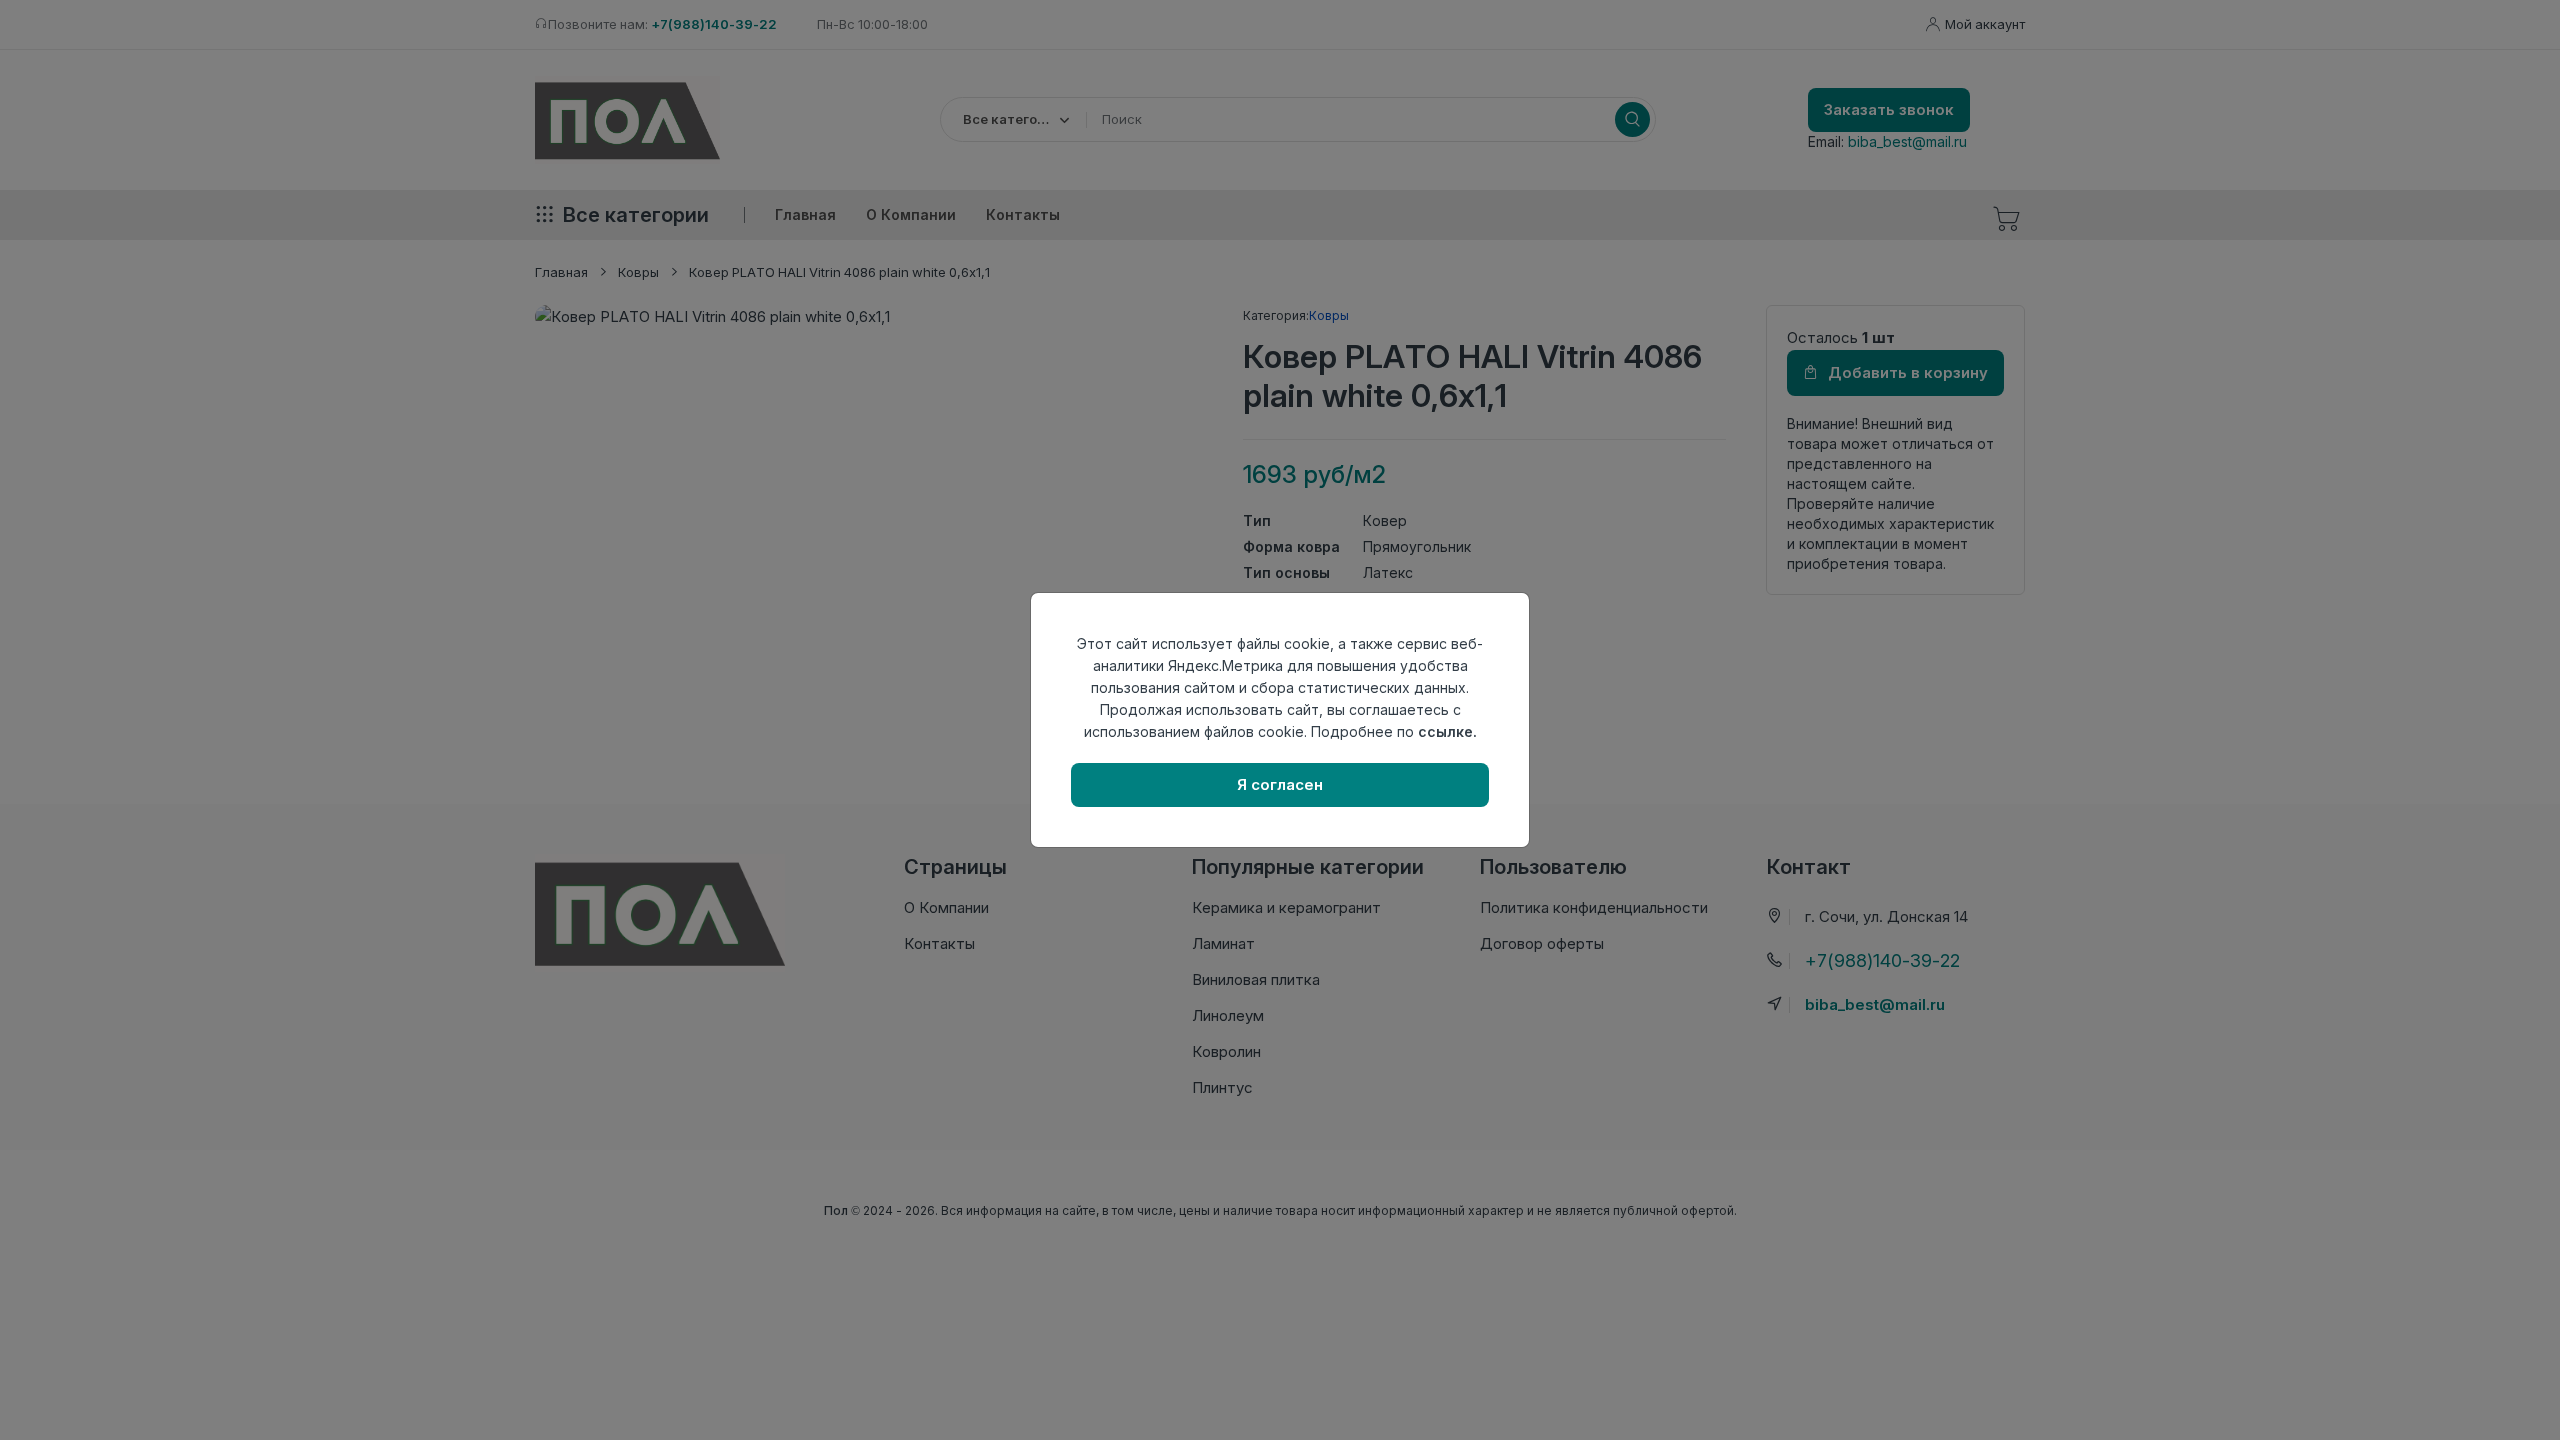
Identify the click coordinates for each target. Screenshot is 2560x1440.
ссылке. (1447, 731)
